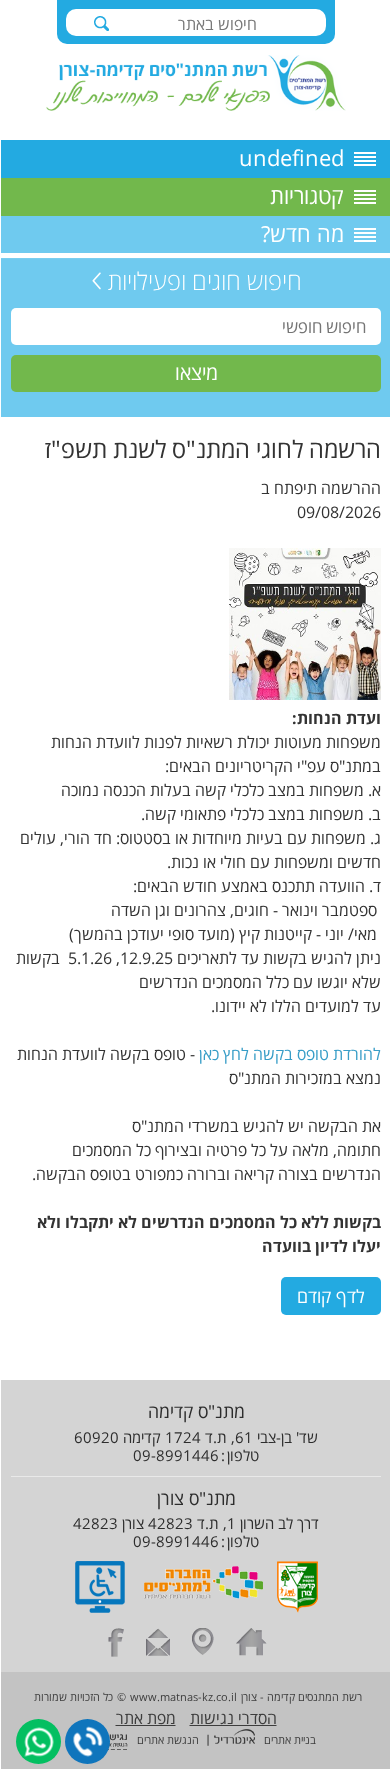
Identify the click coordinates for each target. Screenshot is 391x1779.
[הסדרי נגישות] (100, 1607)
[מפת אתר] (203, 1645)
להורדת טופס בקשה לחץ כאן (290, 1054)
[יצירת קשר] (158, 1645)
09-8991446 (176, 1455)
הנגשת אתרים (168, 1739)
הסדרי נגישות (233, 1718)
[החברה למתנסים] (203, 1607)
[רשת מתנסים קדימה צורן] (196, 105)
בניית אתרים (290, 1739)
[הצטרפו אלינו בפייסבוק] (116, 1645)
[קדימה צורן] (297, 1607)
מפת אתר (146, 1718)
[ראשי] (251, 1645)
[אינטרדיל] (234, 1739)
